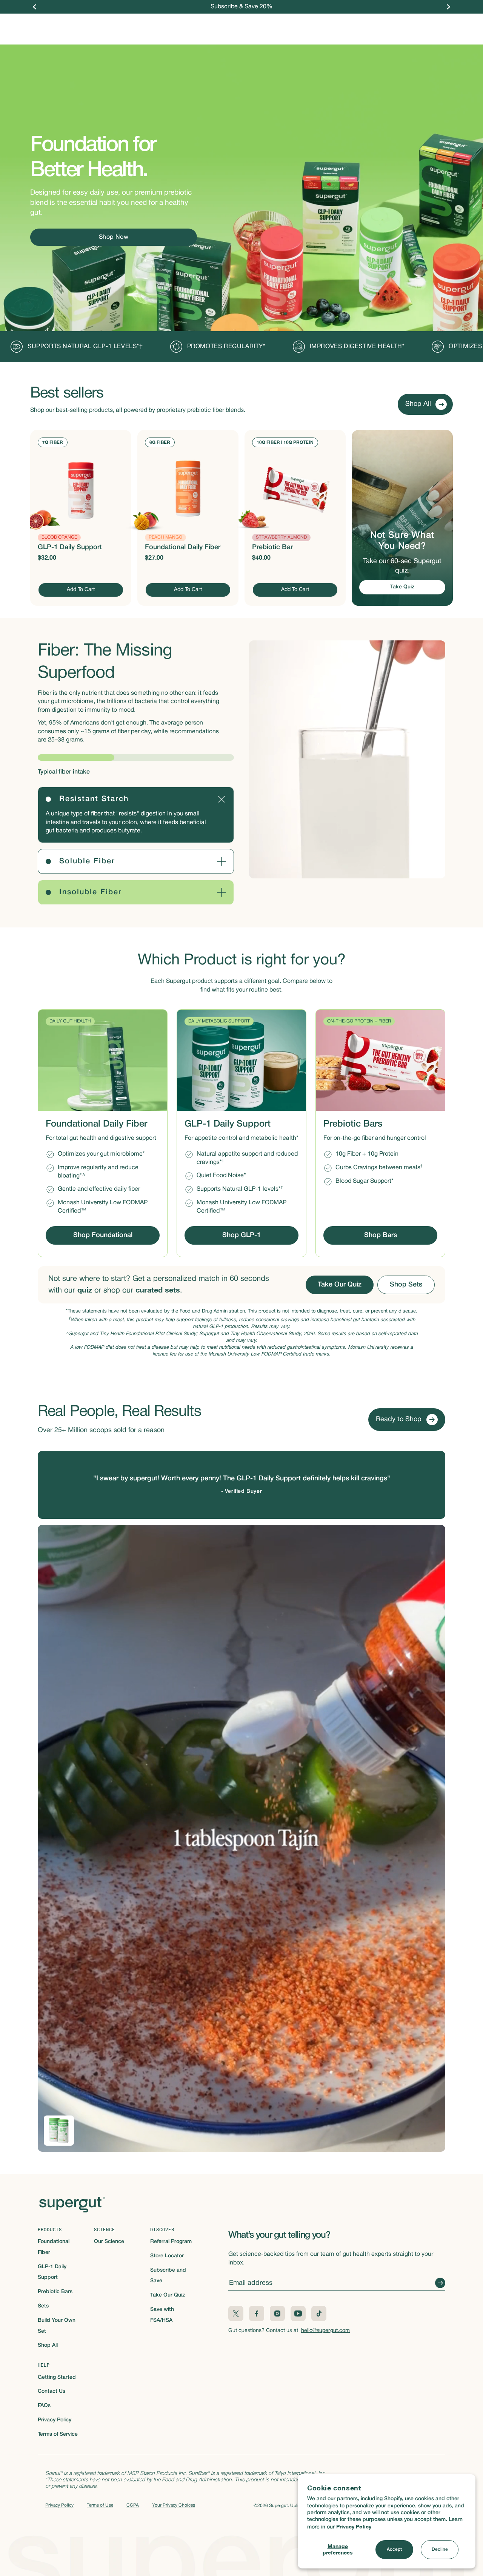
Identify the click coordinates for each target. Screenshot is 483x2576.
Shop (170, 25)
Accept (394, 2549)
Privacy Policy (354, 2526)
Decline (440, 2549)
